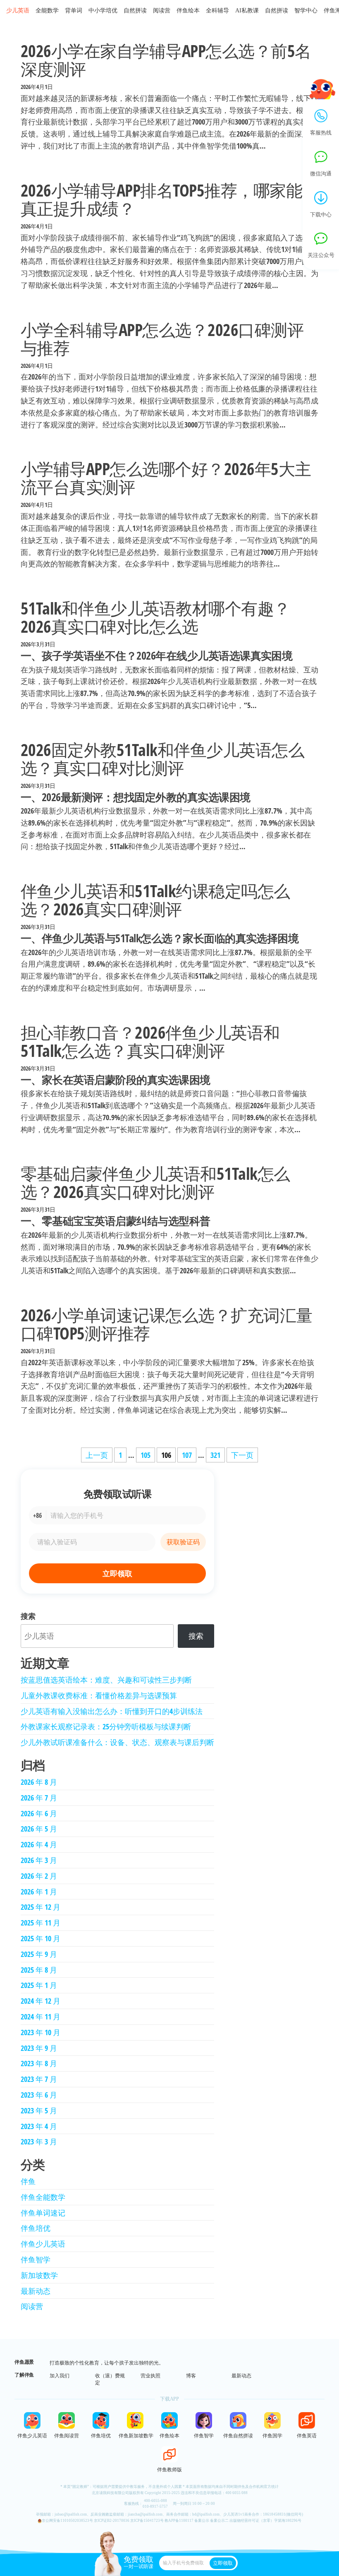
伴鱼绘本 (188, 11)
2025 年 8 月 (39, 1970)
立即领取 (117, 1573)
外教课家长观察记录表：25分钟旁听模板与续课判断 (106, 1726)
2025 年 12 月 (41, 1907)
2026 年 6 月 (39, 1813)
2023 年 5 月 (39, 2110)
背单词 (74, 11)
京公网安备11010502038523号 (67, 2521)
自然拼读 (135, 11)
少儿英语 (18, 11)
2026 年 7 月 (39, 1798)
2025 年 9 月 (39, 1954)
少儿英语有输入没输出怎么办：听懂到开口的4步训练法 (112, 1711)
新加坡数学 (39, 2275)
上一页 (97, 1455)
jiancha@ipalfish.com (145, 2514)
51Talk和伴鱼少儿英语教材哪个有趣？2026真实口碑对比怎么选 (155, 617)
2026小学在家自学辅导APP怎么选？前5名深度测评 (166, 60)
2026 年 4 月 (39, 1844)
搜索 (28, 1616)
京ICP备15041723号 (147, 2521)
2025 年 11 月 (41, 1923)
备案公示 (202, 2521)
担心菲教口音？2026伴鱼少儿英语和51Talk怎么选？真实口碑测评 (150, 1041)
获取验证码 (183, 1542)
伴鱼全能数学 (43, 2197)
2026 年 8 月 (39, 1782)
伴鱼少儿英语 (43, 2244)
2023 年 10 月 (41, 2032)
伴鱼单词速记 (43, 2213)
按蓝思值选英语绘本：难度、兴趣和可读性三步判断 (106, 1680)
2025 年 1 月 (39, 1985)
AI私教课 (247, 11)
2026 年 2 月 (39, 1876)
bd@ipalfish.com (206, 2514)
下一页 (242, 1455)
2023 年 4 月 (39, 2126)
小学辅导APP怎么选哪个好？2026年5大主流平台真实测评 (166, 478)
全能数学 (47, 11)
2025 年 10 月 (41, 1938)
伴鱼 (28, 2181)
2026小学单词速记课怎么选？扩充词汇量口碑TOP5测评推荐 (167, 1324)
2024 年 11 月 (41, 2017)
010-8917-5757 (155, 2506)
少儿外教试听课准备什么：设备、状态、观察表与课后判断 (117, 1742)
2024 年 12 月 (41, 2001)
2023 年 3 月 (39, 2141)
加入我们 (60, 2376)
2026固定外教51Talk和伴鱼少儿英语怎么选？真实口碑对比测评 (162, 759)
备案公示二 (219, 2521)
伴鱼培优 (36, 2228)
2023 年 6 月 (39, 2095)
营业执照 (150, 2376)
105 (146, 1455)
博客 (191, 2376)
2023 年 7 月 (39, 2079)
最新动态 (36, 2291)
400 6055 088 (236, 2493)
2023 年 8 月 (39, 2063)
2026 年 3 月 (39, 1860)
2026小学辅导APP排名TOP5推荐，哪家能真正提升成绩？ (161, 199)
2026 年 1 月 (39, 1892)
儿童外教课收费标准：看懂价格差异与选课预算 (99, 1695)
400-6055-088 (155, 2501)
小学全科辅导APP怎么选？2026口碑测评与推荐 (162, 339)
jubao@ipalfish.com (71, 2514)
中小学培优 (103, 11)
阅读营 (162, 11)
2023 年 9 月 (39, 2048)
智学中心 (306, 11)
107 (187, 1455)
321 (215, 1455)
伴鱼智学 (36, 2259)
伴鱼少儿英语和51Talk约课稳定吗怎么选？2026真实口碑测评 (155, 900)
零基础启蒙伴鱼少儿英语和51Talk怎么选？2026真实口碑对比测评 (155, 1182)
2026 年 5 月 (39, 1829)
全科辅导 (217, 11)
